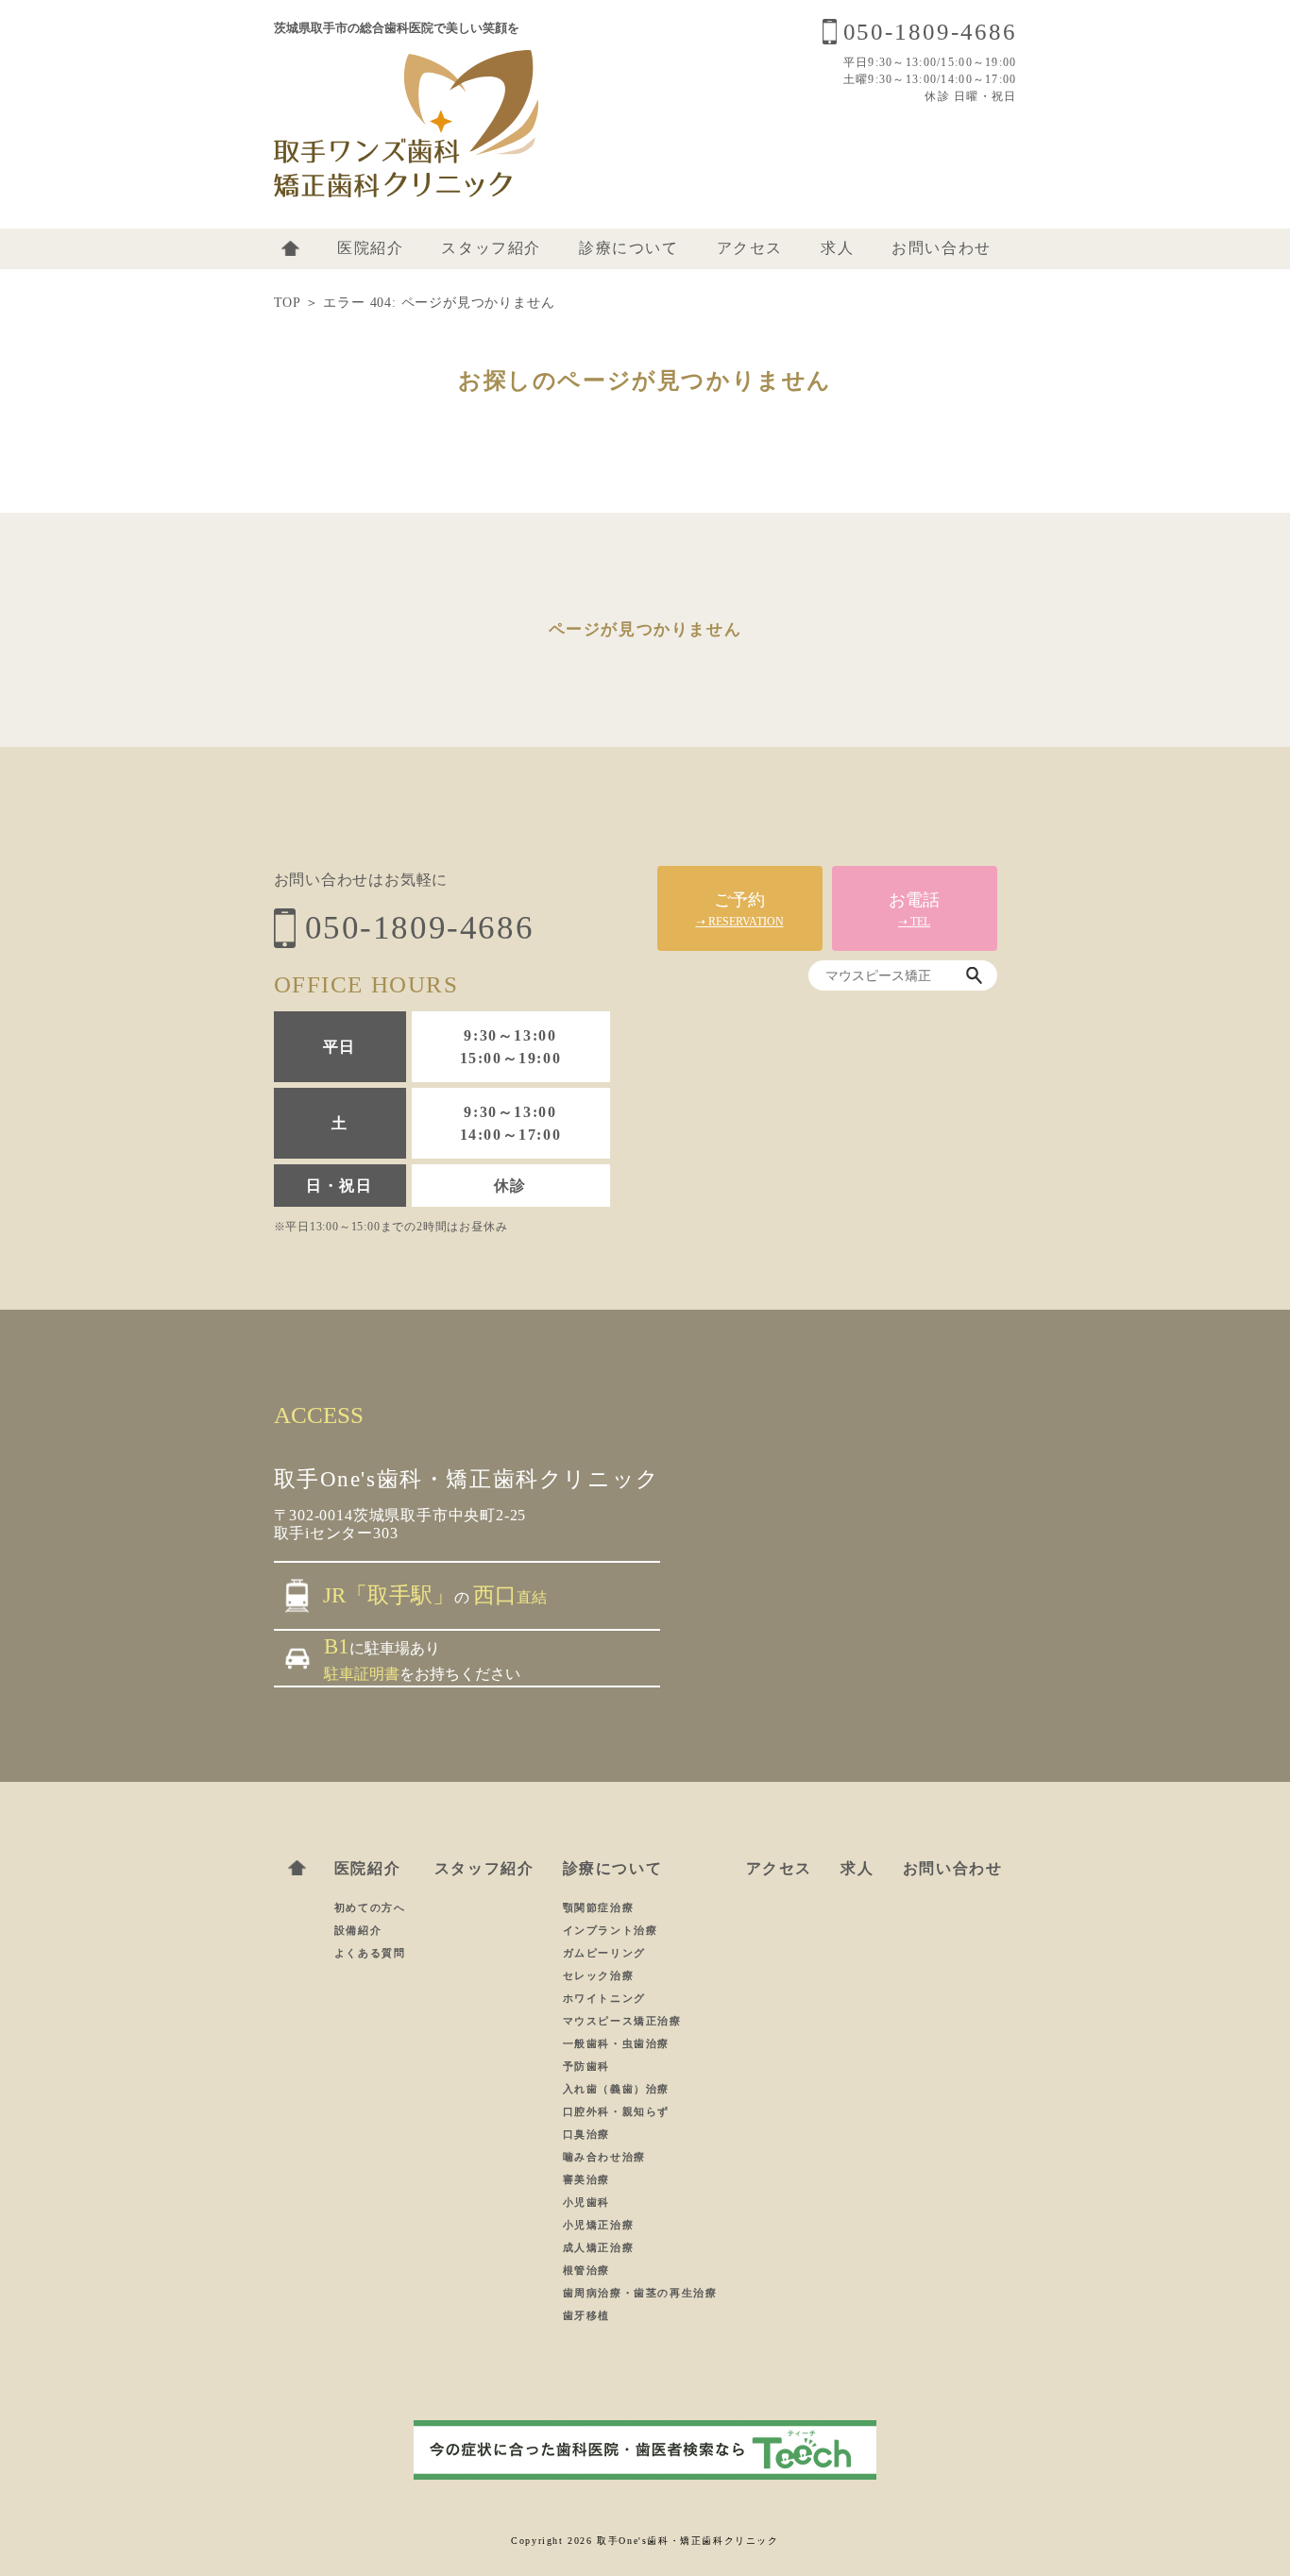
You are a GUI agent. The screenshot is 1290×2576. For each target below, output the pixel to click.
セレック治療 (599, 1975)
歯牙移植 (586, 2315)
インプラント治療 (611, 1930)
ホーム (290, 248)
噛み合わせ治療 (604, 2157)
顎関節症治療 (599, 1907)
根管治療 (586, 2270)
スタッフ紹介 (491, 248)
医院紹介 (370, 248)
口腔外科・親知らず (616, 2111)
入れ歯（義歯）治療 (616, 2089)
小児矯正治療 (599, 2225)
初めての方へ (370, 1907)
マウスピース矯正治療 (622, 2021)
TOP (287, 303)
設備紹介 (358, 1930)
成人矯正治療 (599, 2247)
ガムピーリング (604, 1953)
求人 (837, 248)
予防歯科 (586, 2066)
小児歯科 (586, 2202)
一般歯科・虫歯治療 (616, 2043)
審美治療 (586, 2179)
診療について (629, 248)
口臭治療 (586, 2134)
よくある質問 (370, 1953)
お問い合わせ (942, 248)
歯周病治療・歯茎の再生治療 (640, 2293)
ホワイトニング (604, 1998)
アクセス (750, 248)
